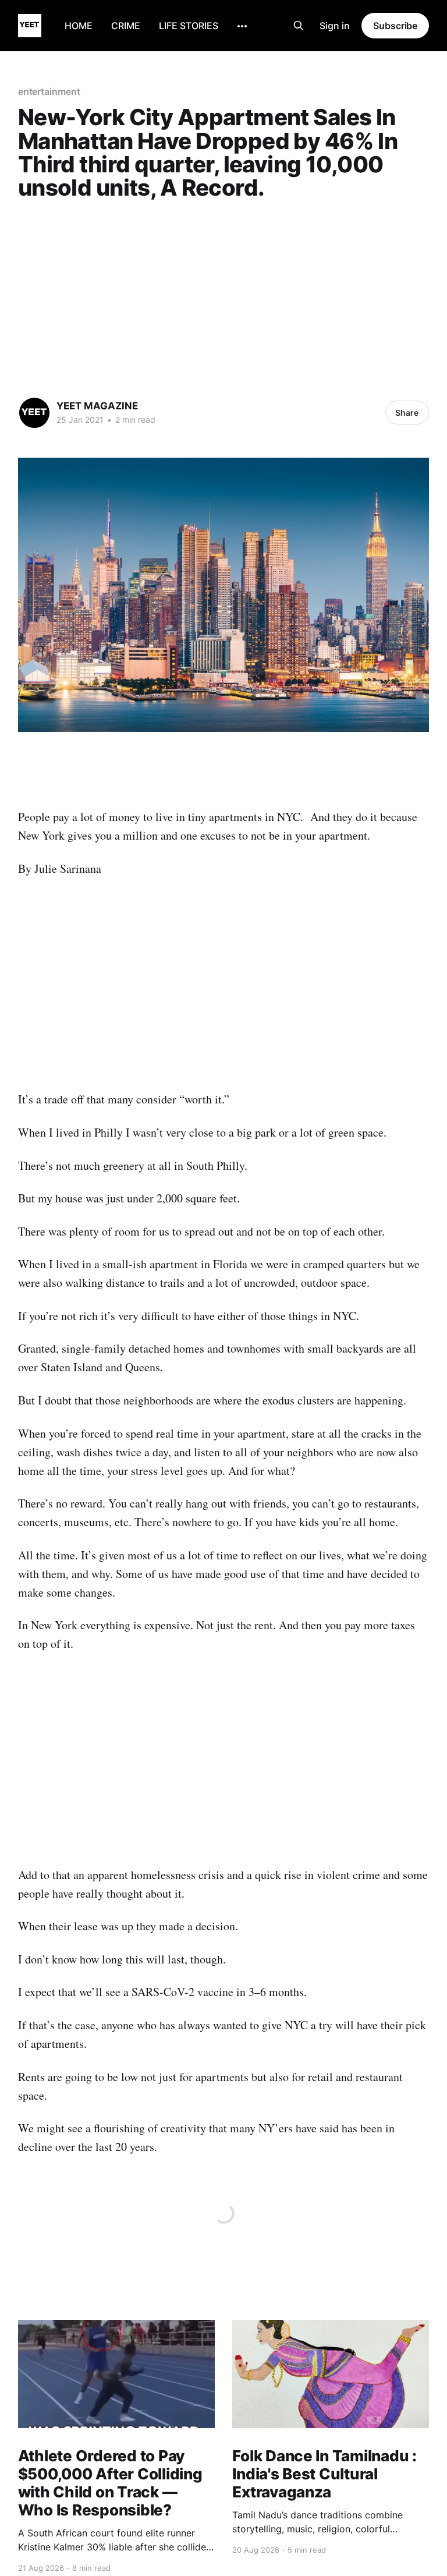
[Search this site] (299, 26)
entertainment (49, 91)
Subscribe (395, 26)
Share (407, 413)
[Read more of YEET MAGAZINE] (34, 413)
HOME (79, 26)
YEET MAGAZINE (97, 406)
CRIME (126, 26)
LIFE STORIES (189, 26)
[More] (242, 26)
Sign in (335, 26)
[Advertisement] (224, 295)
